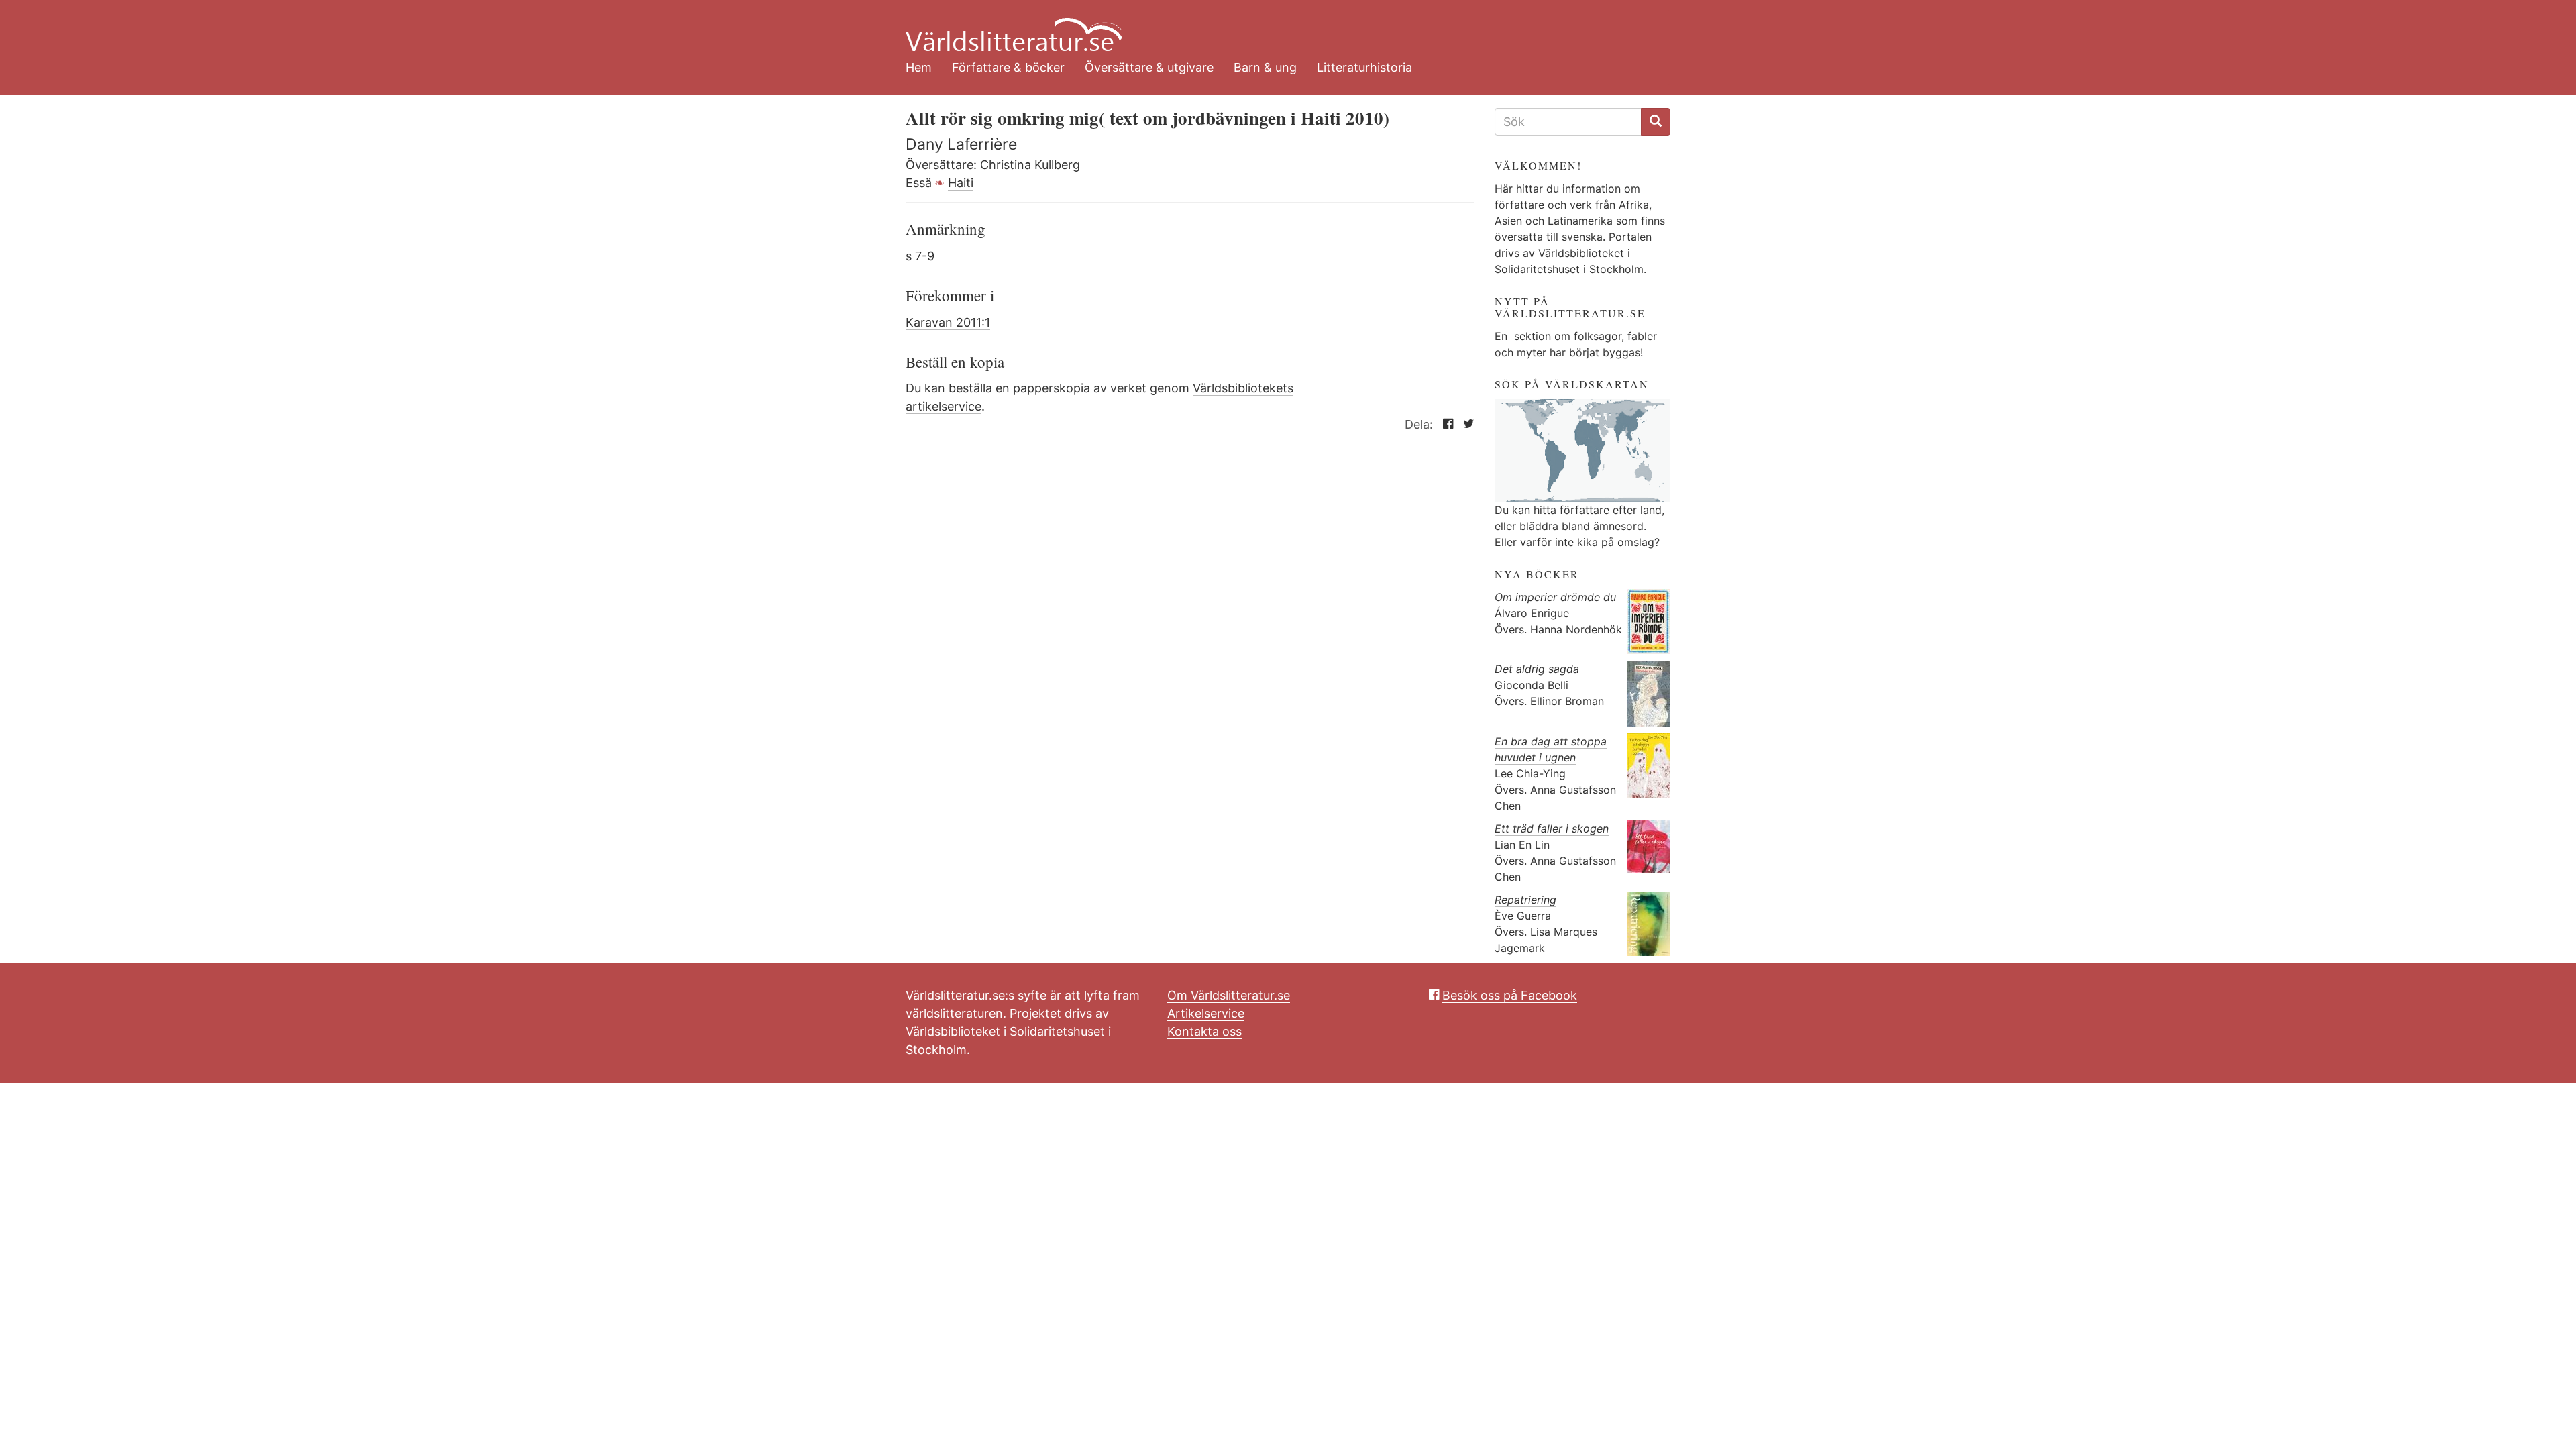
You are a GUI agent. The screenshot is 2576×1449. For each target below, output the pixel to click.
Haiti (961, 183)
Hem (919, 67)
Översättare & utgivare (1149, 67)
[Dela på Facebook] (1445, 424)
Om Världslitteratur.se (1229, 995)
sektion (1531, 336)
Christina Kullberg (1030, 165)
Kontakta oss (1204, 1031)
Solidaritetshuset (1539, 269)
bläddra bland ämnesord (1581, 526)
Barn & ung (1265, 67)
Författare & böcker (1008, 67)
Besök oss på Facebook (1510, 995)
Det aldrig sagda (1537, 669)
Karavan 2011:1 (948, 322)
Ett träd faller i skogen (1552, 828)
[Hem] (1278, 27)
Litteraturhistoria (1364, 67)
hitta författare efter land (1598, 510)
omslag (1636, 542)
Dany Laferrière (961, 144)
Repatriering (1525, 900)
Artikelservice (1206, 1013)
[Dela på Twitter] (1465, 424)
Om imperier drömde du (1555, 597)
